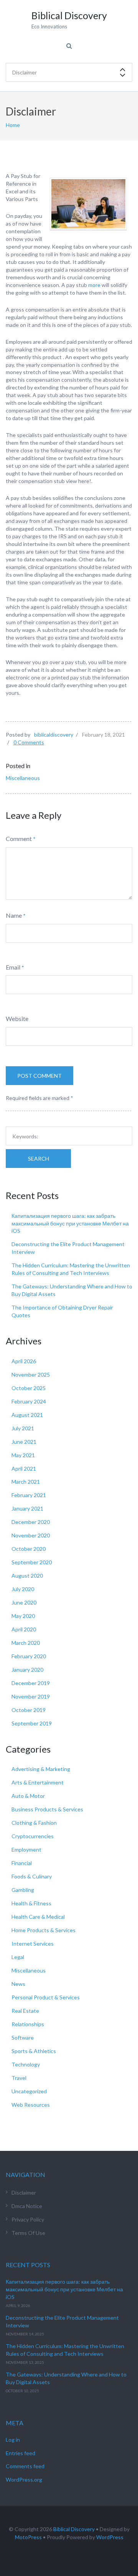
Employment (26, 1850)
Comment (19, 839)
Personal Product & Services (46, 1997)
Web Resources (31, 2105)
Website (17, 1018)
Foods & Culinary (32, 1876)
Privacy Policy (28, 2219)
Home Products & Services (44, 1930)
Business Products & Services (47, 1809)
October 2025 (29, 1388)
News (18, 1984)
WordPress (110, 2537)
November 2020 (31, 1535)
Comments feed (25, 2466)
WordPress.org (24, 2480)
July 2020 (23, 1589)
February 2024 (29, 1401)
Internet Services (33, 1944)
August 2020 (27, 1576)
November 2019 (31, 1696)
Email (13, 967)
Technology (26, 2064)
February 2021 (29, 1495)
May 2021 (23, 1455)
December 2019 (31, 1683)
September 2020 (32, 1562)
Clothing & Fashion (34, 1823)
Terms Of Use (28, 2233)
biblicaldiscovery (54, 735)
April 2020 (24, 1629)
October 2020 (29, 1549)
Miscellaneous (23, 778)
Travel (19, 2078)
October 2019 (29, 1710)
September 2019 (32, 1723)
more (94, 285)
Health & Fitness (31, 1903)
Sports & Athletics (34, 2051)
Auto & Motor (28, 1796)
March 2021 (26, 1482)
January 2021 (27, 1508)
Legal (18, 1957)
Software (23, 2038)
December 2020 (31, 1522)
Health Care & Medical (38, 1917)
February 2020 (29, 1656)
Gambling (23, 1890)
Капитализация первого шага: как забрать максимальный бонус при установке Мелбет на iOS (70, 1223)
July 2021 (23, 1428)
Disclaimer (24, 2193)
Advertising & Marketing (41, 1769)
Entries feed (21, 2453)
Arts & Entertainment (38, 1782)
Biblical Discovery (74, 2529)
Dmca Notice (27, 2206)
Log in (13, 2440)
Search (39, 1159)
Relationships (28, 2024)
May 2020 (23, 1616)
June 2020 (24, 1602)
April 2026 (24, 1361)
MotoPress (28, 2537)
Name (14, 915)
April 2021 (24, 1469)
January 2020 (27, 1670)
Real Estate (25, 2011)
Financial (22, 1863)
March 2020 (26, 1643)
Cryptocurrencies (33, 1836)
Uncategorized (29, 2091)
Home (13, 125)
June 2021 (24, 1442)
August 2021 (27, 1415)
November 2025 (31, 1375)
